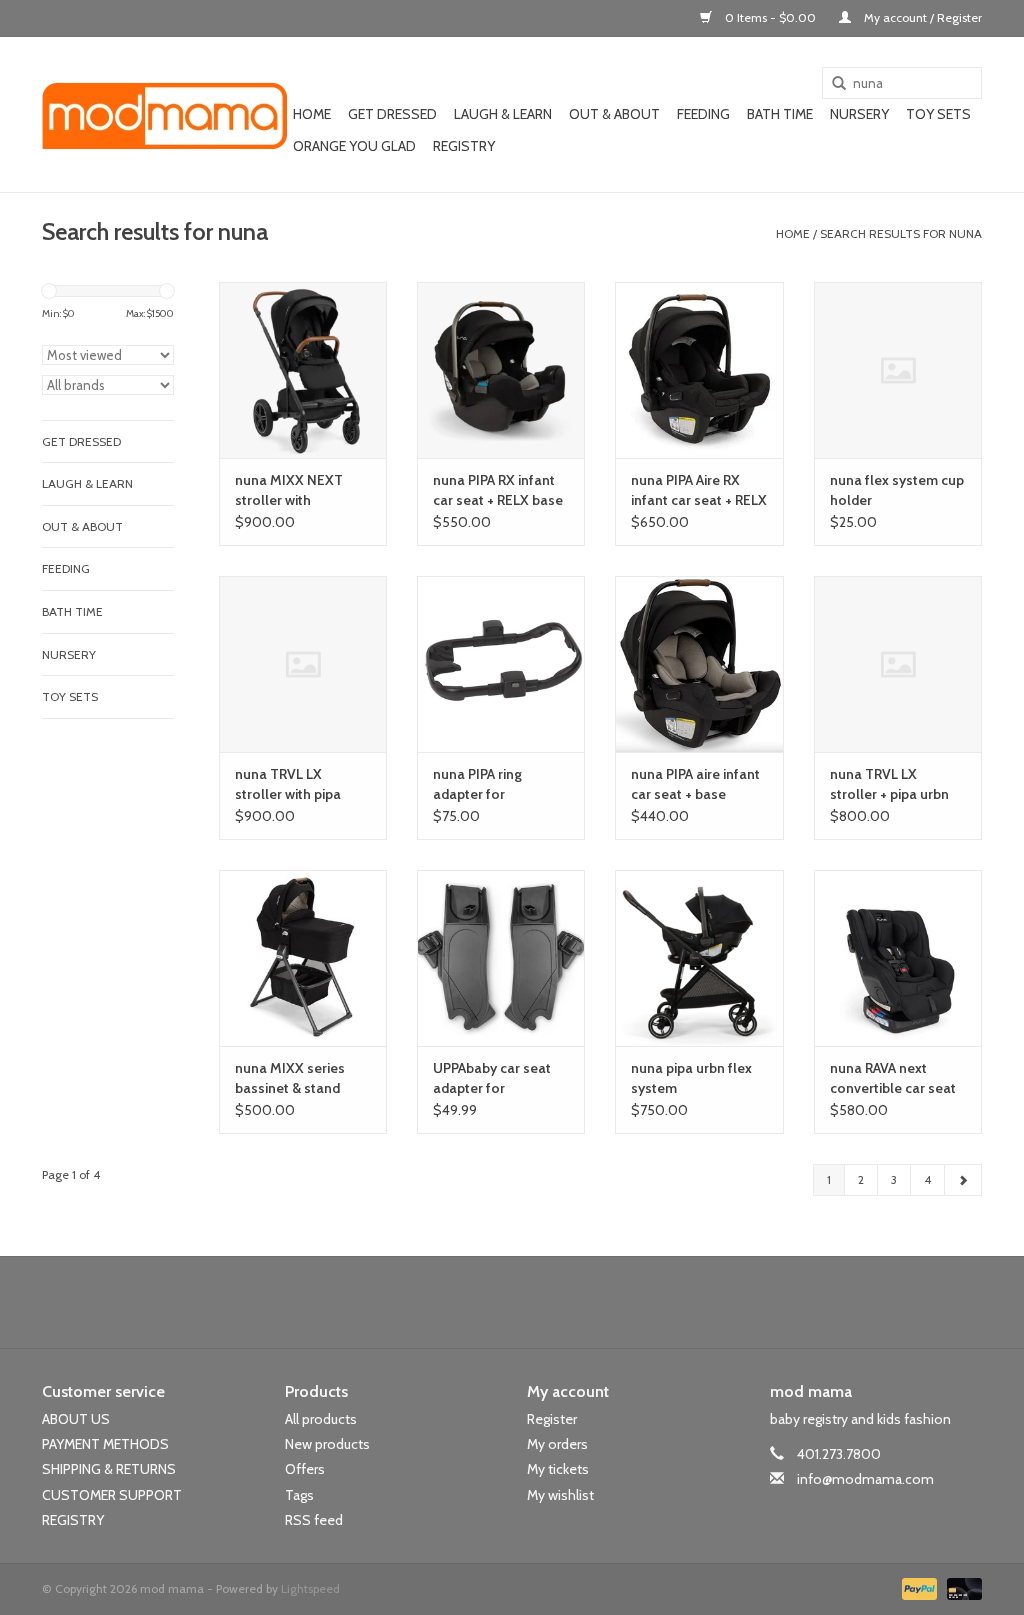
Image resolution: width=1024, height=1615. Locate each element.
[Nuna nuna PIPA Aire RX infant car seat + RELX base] (699, 370)
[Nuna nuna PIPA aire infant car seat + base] (699, 664)
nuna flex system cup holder (897, 490)
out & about (614, 114)
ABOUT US (76, 1419)
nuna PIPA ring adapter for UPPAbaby (477, 784)
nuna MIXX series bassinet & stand (290, 1078)
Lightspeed (310, 1588)
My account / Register (921, 17)
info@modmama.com (865, 1479)
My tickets (558, 1469)
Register (552, 1419)
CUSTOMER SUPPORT (112, 1495)
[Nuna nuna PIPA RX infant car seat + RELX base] (501, 370)
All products (321, 1419)
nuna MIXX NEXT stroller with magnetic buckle (289, 490)
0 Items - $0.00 (770, 17)
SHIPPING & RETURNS (109, 1469)
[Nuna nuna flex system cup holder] (898, 370)
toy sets (938, 114)
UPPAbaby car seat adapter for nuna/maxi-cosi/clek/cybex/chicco (501, 1078)
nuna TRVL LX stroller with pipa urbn (288, 784)
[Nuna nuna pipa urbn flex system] (699, 958)
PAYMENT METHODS (105, 1444)
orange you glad (354, 146)
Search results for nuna (901, 233)
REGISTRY (73, 1520)
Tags (299, 1495)
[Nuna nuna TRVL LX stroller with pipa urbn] (303, 664)
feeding (703, 114)
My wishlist (560, 1495)
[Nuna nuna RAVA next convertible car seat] (898, 958)
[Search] (832, 84)
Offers (305, 1469)
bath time (780, 114)
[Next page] (963, 1180)
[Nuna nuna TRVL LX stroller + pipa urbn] (898, 664)
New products (327, 1444)
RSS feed (314, 1520)
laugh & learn (503, 114)
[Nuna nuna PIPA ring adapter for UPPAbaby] (501, 664)
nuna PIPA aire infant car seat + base (695, 784)
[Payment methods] (917, 1587)
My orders (557, 1444)
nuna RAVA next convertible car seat (893, 1078)
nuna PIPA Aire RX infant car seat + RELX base (699, 490)
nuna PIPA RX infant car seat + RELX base (498, 490)
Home (312, 114)
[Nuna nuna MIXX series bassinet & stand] (303, 958)
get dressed (392, 114)
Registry (464, 146)
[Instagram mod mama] (547, 1302)
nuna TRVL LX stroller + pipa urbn (889, 784)
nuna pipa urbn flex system (691, 1078)
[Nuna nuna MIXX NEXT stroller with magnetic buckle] (303, 370)
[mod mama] (164, 115)
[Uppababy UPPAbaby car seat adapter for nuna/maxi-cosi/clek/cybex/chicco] (501, 958)
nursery (859, 114)
